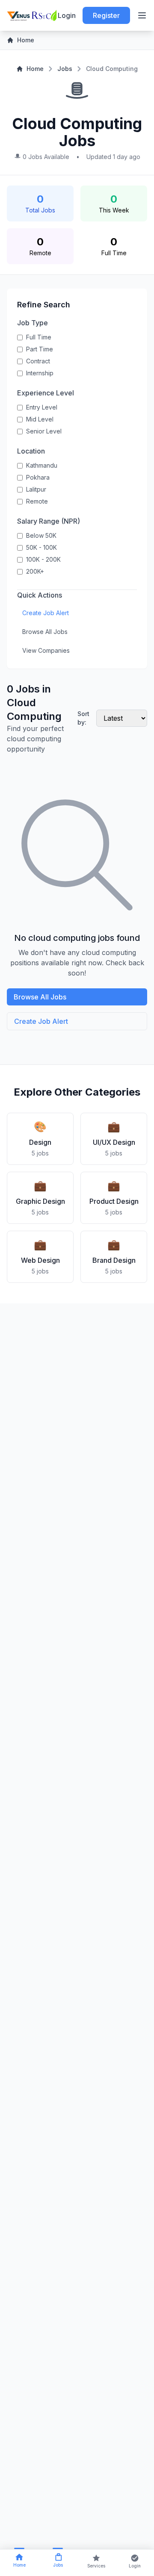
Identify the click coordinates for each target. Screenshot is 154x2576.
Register (106, 15)
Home (26, 40)
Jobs (65, 69)
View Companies (46, 650)
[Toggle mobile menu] (142, 15)
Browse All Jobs (45, 632)
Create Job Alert (46, 613)
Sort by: (83, 718)
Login (67, 15)
